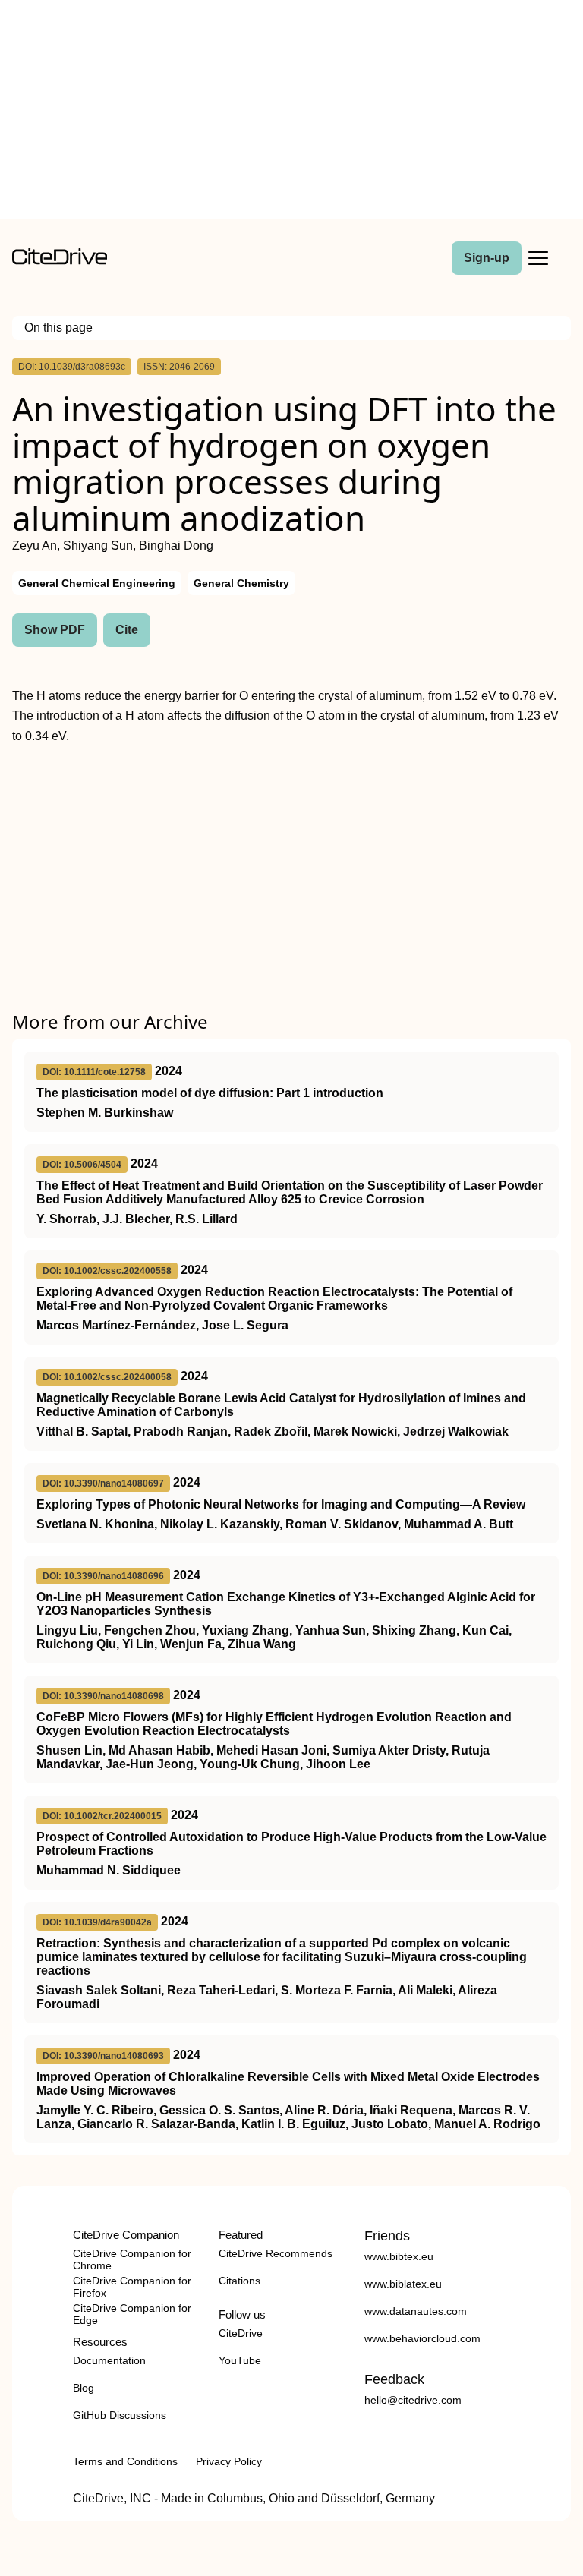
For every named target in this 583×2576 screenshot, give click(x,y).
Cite (127, 630)
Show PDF (55, 630)
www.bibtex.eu (399, 2256)
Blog (84, 2388)
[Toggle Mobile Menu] (538, 258)
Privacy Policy (229, 2461)
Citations (240, 2281)
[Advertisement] (291, 112)
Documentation (109, 2360)
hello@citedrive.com (413, 2400)
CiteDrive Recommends (276, 2253)
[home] (60, 261)
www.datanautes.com (416, 2311)
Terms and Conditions (125, 2461)
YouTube (240, 2360)
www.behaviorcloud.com (422, 2338)
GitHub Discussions (120, 2415)
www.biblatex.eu (403, 2284)
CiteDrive (241, 2333)
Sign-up (487, 258)
